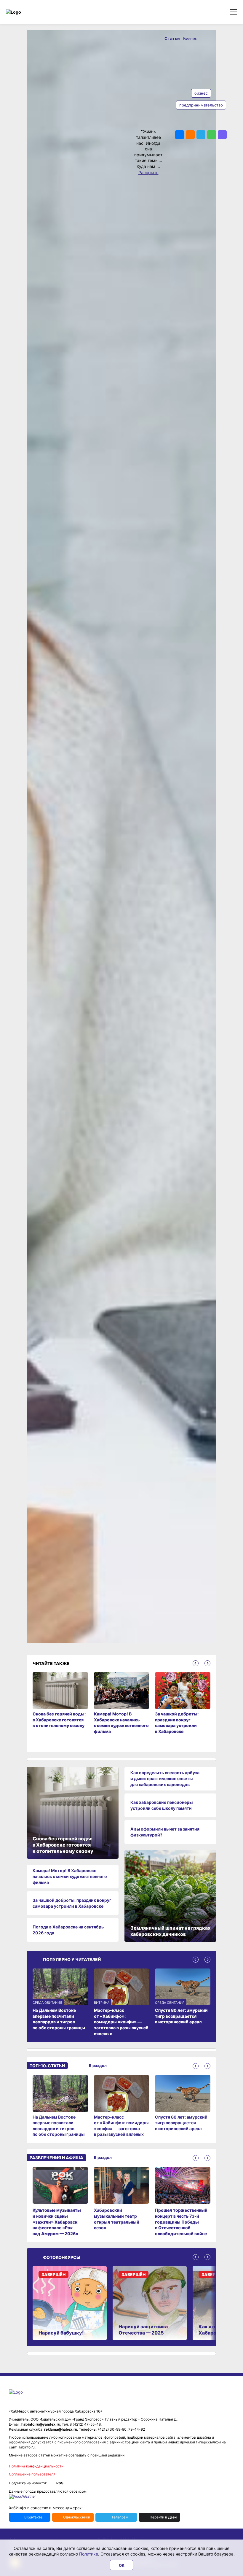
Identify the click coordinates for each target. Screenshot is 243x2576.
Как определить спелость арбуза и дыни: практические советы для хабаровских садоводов (165, 1778)
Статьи (173, 38)
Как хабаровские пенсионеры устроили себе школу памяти (162, 1805)
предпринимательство (201, 105)
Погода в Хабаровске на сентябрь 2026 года (68, 1930)
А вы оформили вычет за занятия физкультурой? (165, 1832)
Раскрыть (148, 172)
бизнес (201, 93)
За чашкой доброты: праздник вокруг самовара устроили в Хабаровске (72, 1903)
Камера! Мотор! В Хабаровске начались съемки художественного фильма (70, 1876)
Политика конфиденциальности (36, 2466)
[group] (60, 2106)
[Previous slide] (196, 1663)
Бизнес (190, 38)
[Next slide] (207, 1663)
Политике (89, 2554)
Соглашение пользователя (32, 2474)
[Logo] (31, 12)
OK (122, 2565)
